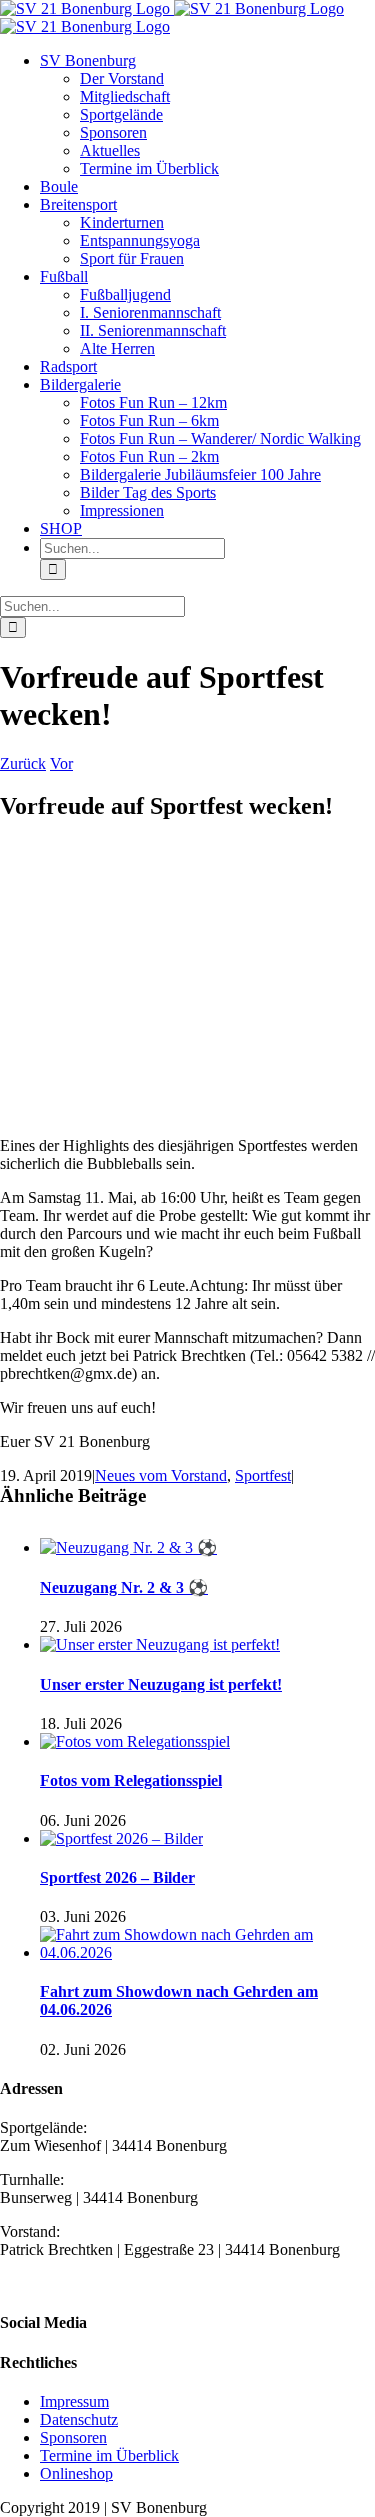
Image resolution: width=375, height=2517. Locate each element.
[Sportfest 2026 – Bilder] (121, 1838)
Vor (61, 763)
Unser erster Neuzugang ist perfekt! (161, 1684)
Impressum (74, 2401)
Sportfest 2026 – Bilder (117, 1877)
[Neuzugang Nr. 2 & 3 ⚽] (128, 1547)
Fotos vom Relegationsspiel (131, 1780)
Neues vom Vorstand (161, 1475)
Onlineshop (76, 2473)
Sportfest (263, 1475)
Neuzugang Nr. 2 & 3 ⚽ (124, 1587)
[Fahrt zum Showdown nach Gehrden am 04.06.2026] (207, 1952)
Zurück (23, 763)
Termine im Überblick (109, 2455)
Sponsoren (73, 2437)
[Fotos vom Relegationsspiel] (135, 1741)
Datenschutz (79, 2419)
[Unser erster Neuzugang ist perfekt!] (160, 1644)
